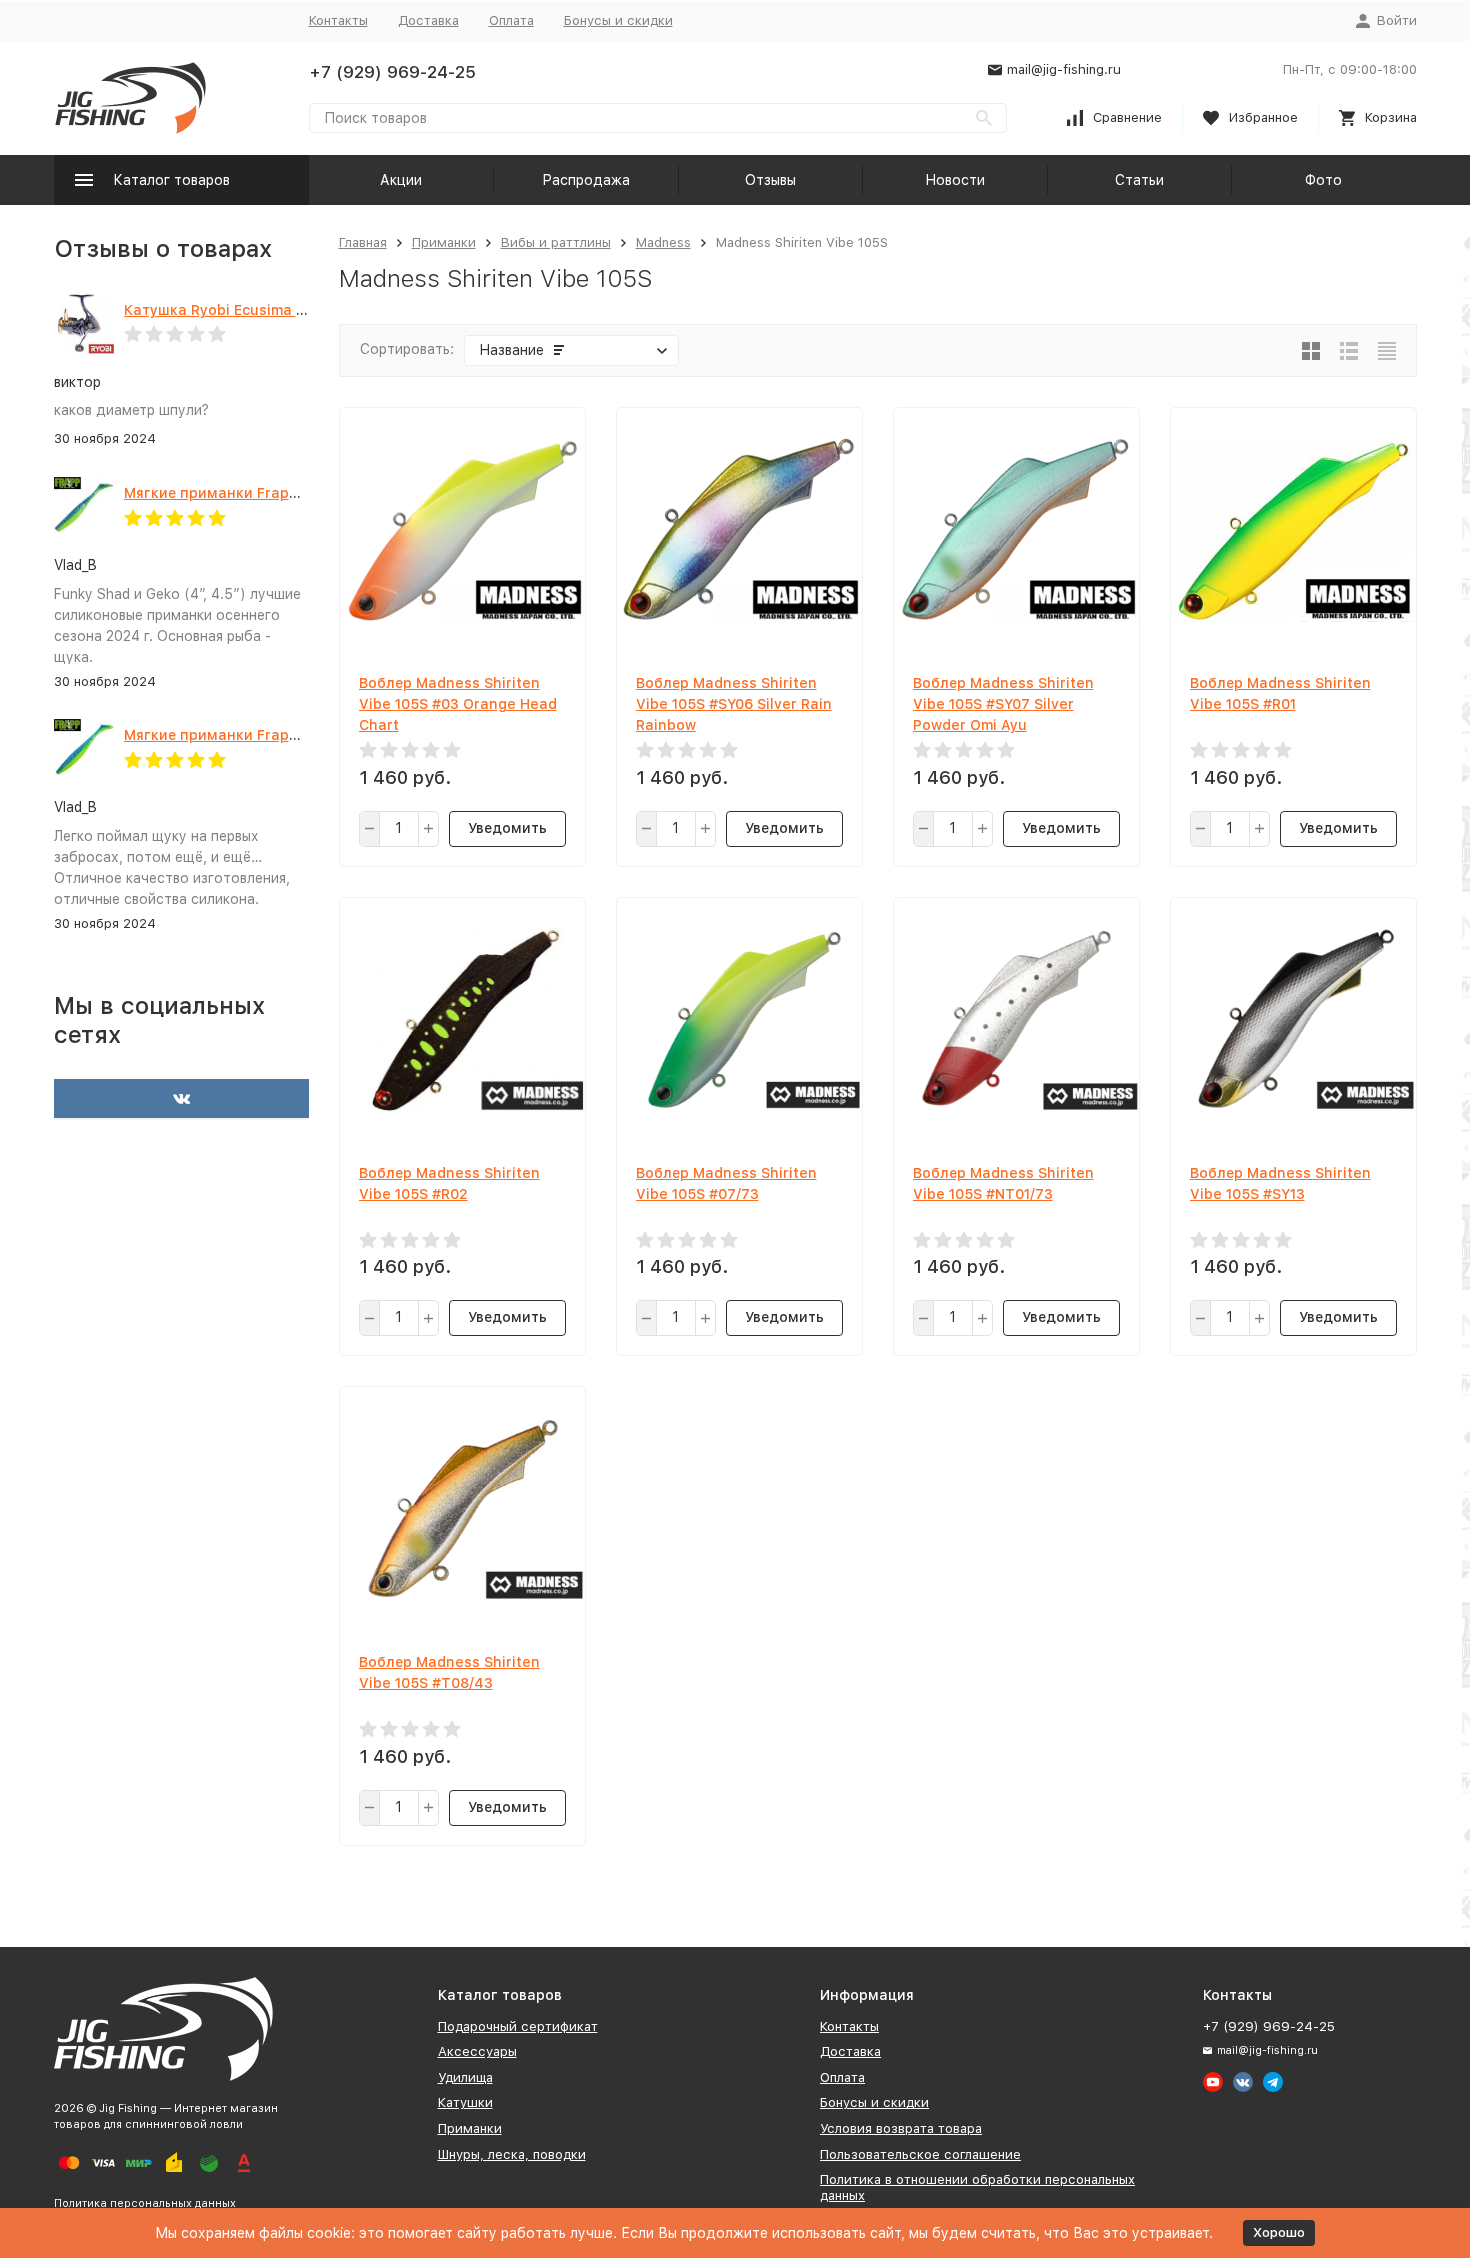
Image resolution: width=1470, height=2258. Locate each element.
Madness (663, 242)
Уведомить (507, 828)
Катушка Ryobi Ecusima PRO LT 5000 (255, 310)
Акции (401, 180)
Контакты (338, 20)
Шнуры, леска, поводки (512, 2154)
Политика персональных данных (145, 2203)
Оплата (511, 20)
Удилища (465, 2077)
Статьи (1139, 180)
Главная (363, 242)
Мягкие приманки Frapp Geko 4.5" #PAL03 (276, 735)
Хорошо (1279, 2232)
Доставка (428, 20)
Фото (1323, 180)
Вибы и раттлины (556, 242)
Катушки (465, 2102)
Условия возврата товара (901, 2128)
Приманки (444, 242)
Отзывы (770, 180)
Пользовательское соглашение (920, 2154)
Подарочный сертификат (518, 2026)
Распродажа (586, 180)
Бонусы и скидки (618, 20)
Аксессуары (477, 2051)
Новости (955, 180)
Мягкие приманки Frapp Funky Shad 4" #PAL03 (292, 493)
